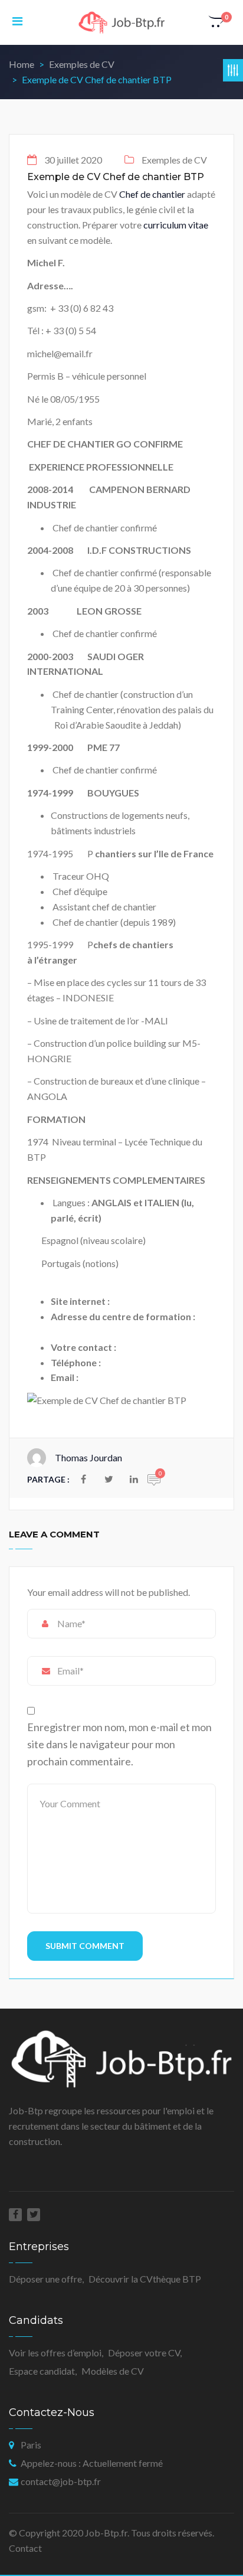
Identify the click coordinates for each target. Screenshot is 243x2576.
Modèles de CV (113, 2371)
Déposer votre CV (144, 2353)
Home (22, 64)
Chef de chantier (152, 194)
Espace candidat (42, 2371)
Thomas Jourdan (88, 1457)
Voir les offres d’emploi (55, 2353)
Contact (25, 2548)
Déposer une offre (45, 2279)
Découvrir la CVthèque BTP (145, 2279)
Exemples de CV (82, 64)
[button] (217, 22)
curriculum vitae (176, 225)
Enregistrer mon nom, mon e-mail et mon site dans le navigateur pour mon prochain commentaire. (119, 1744)
